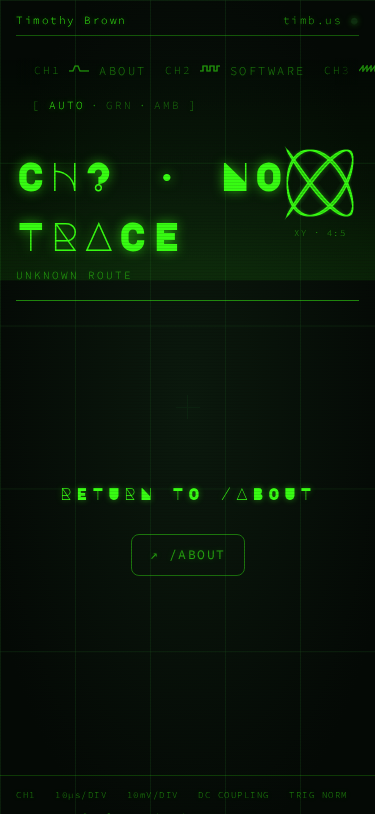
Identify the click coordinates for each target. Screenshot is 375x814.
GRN (119, 105)
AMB (167, 105)
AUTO (67, 105)
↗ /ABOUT (188, 554)
